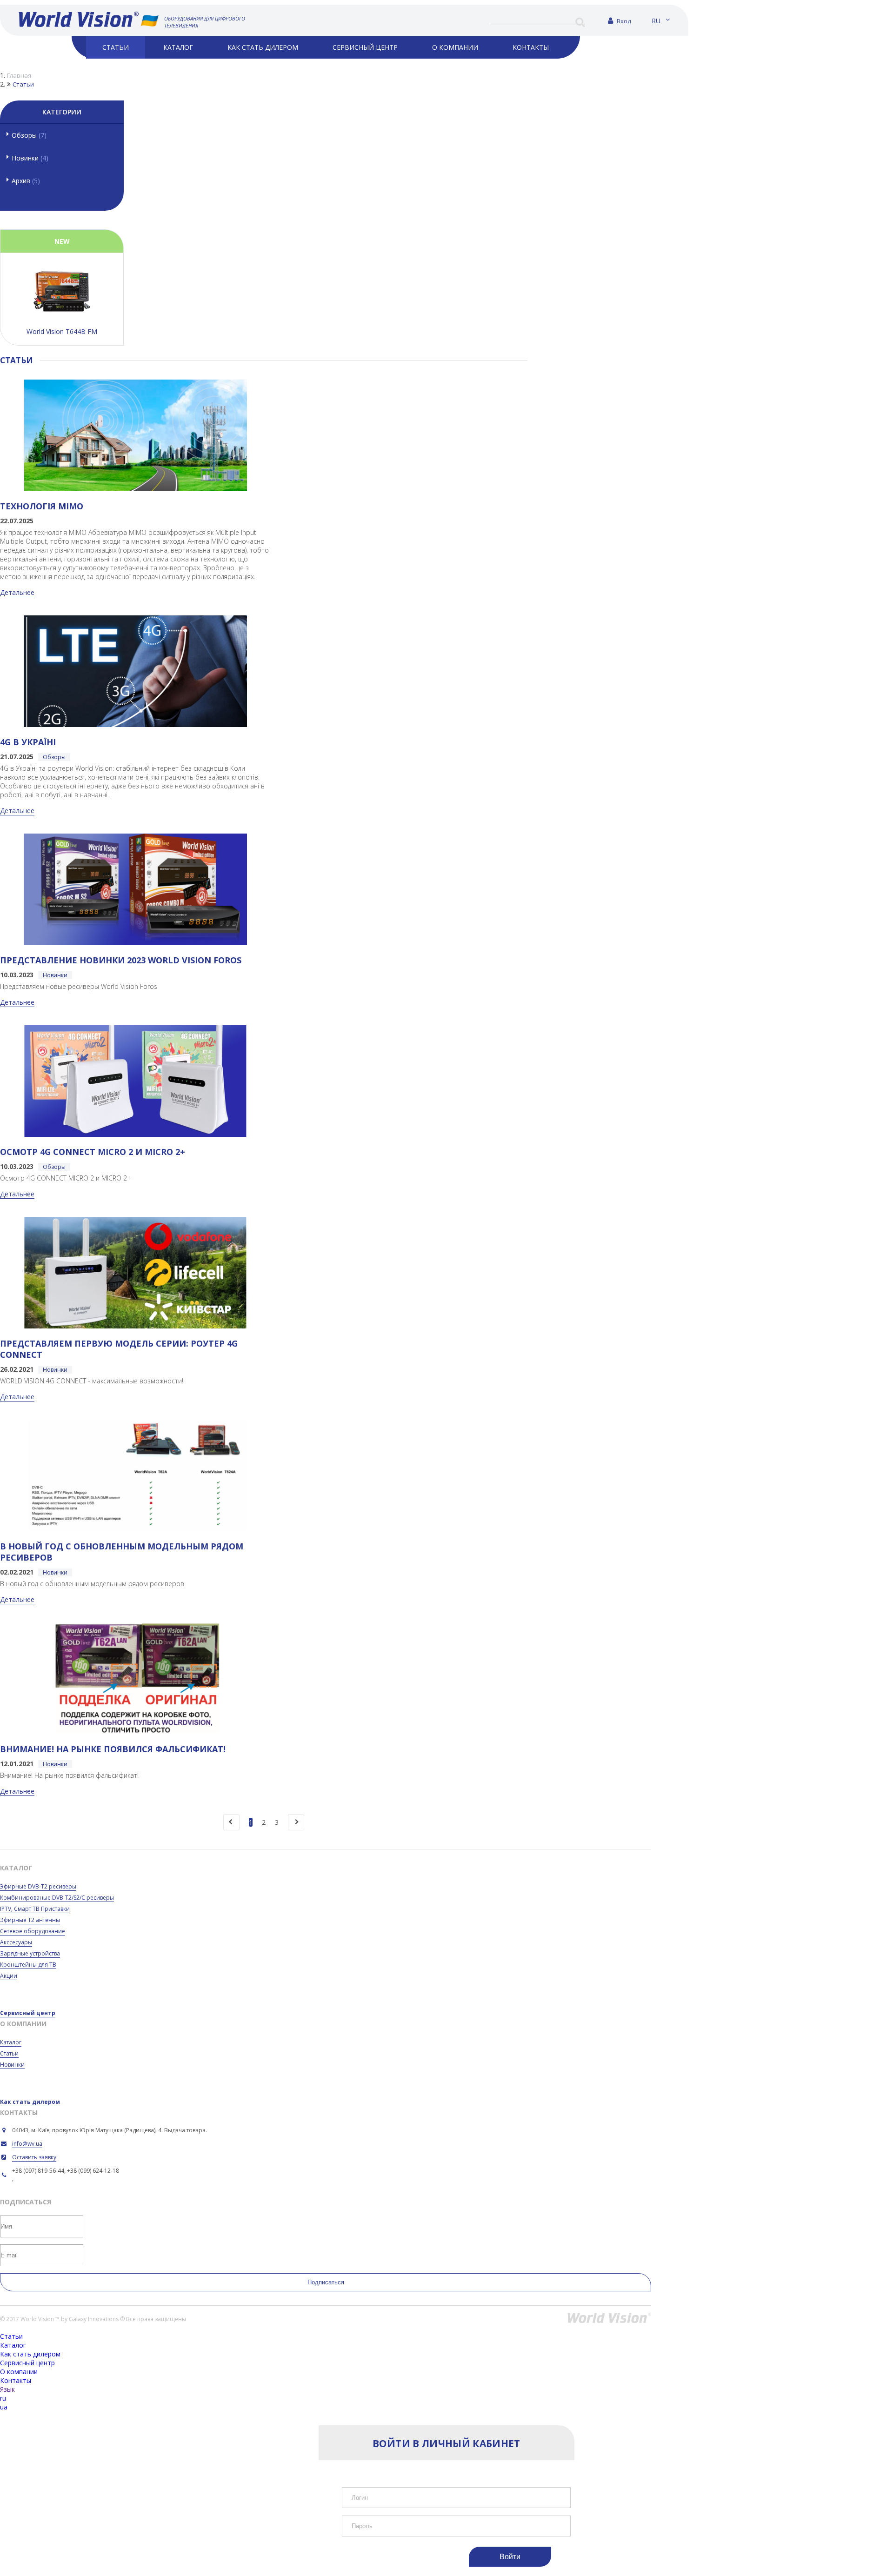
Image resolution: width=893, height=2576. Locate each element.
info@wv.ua (27, 2144)
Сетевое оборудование (33, 1931)
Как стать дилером (30, 2102)
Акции (9, 1976)
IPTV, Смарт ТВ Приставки (35, 1909)
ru (656, 21)
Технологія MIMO (42, 506)
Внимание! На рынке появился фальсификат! (113, 1749)
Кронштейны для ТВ (28, 1965)
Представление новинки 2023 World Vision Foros (121, 960)
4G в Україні (28, 742)
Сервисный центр (28, 2013)
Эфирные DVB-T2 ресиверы (38, 1886)
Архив (26, 181)
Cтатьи (9, 2053)
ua (4, 2407)
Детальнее (17, 592)
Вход (623, 21)
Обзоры (29, 135)
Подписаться (326, 2282)
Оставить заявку (34, 2157)
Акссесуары (16, 1942)
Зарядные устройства (30, 1953)
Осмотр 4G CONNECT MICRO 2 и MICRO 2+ (93, 1152)
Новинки (30, 158)
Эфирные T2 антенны (30, 1920)
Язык (7, 2389)
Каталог (11, 2042)
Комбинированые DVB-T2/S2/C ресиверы (57, 1898)
